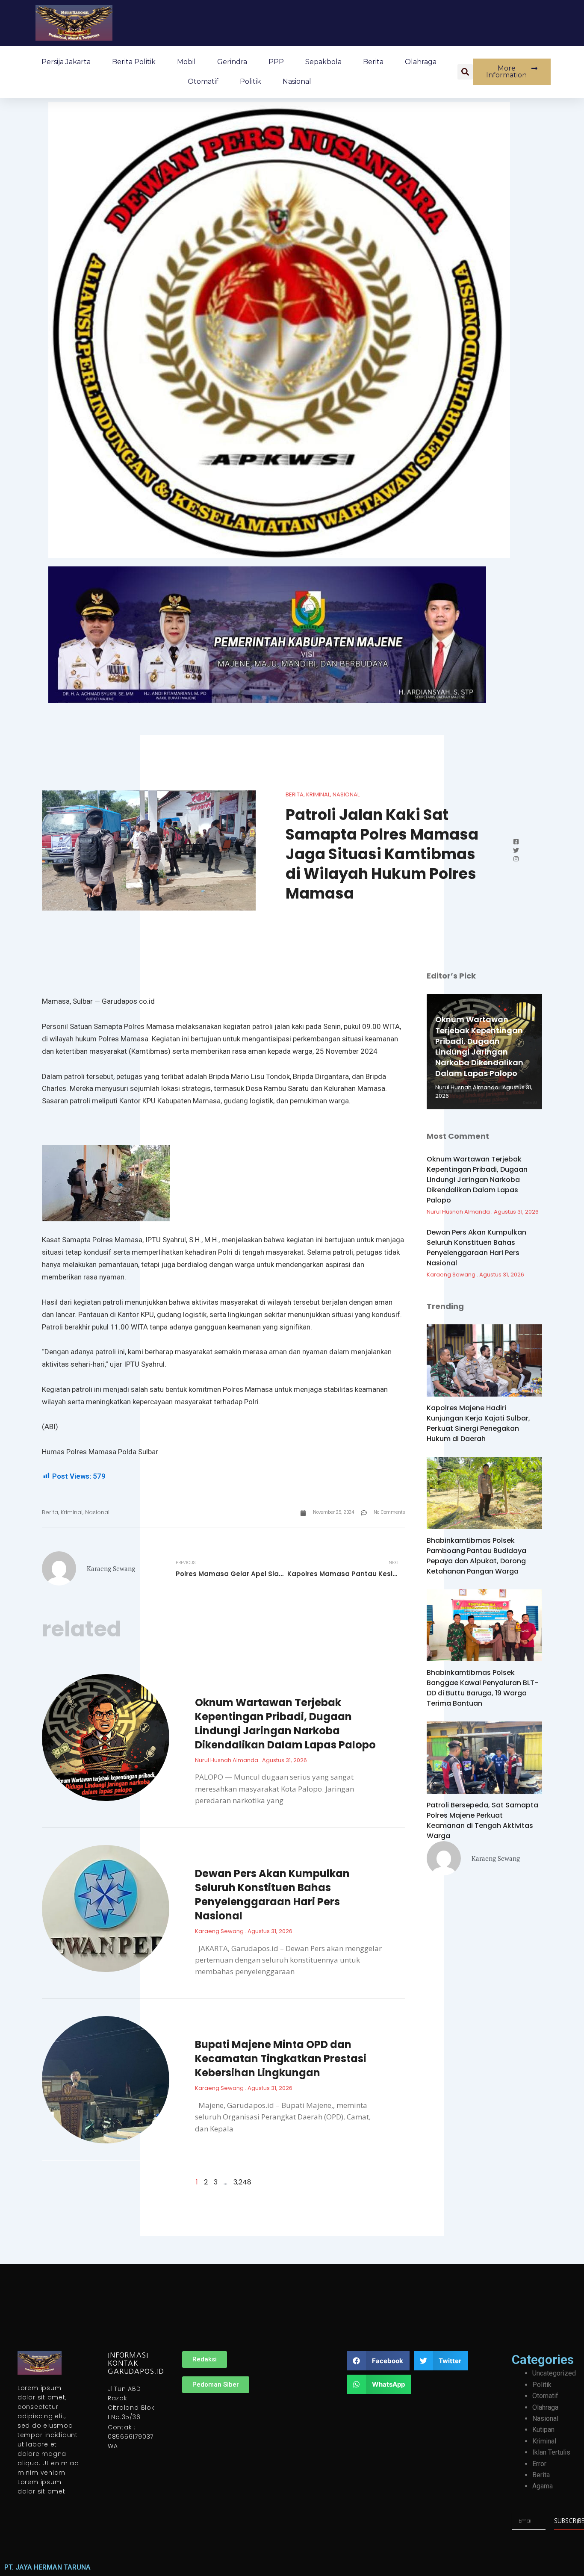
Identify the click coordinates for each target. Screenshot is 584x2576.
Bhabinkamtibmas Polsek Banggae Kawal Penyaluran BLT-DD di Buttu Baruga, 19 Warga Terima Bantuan (482, 1688)
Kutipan (543, 2430)
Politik (251, 81)
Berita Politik (134, 62)
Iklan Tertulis (551, 2452)
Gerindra (232, 62)
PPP (276, 62)
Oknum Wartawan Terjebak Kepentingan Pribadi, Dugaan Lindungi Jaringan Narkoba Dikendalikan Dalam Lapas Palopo (285, 1724)
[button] (465, 72)
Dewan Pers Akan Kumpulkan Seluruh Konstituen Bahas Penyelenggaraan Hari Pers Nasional (272, 1895)
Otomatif (203, 81)
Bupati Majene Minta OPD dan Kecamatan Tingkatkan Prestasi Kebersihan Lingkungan (281, 2059)
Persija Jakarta (66, 62)
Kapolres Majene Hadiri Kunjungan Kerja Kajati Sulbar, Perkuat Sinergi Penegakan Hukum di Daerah (478, 1423)
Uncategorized (554, 2373)
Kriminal (318, 794)
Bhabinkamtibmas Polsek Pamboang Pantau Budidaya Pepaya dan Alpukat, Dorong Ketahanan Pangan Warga (476, 1556)
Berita (373, 62)
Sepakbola (323, 62)
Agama (543, 2486)
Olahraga (421, 62)
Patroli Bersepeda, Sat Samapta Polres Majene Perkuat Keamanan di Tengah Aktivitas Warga (482, 1820)
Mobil (186, 62)
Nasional (297, 81)
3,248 (242, 2182)
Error (539, 2464)
